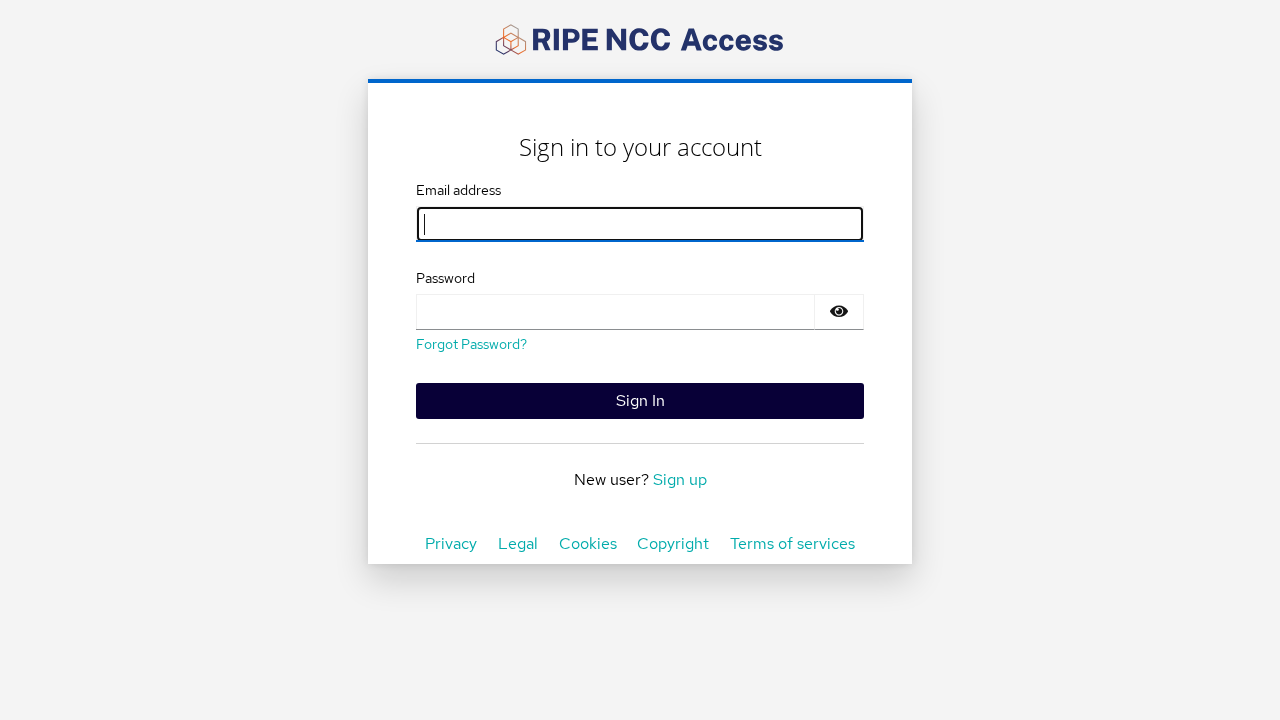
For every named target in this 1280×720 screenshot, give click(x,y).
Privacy (451, 543)
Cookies (588, 543)
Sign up (680, 479)
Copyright (673, 543)
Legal (518, 543)
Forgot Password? (471, 344)
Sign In (640, 400)
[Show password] (839, 312)
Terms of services (792, 543)
